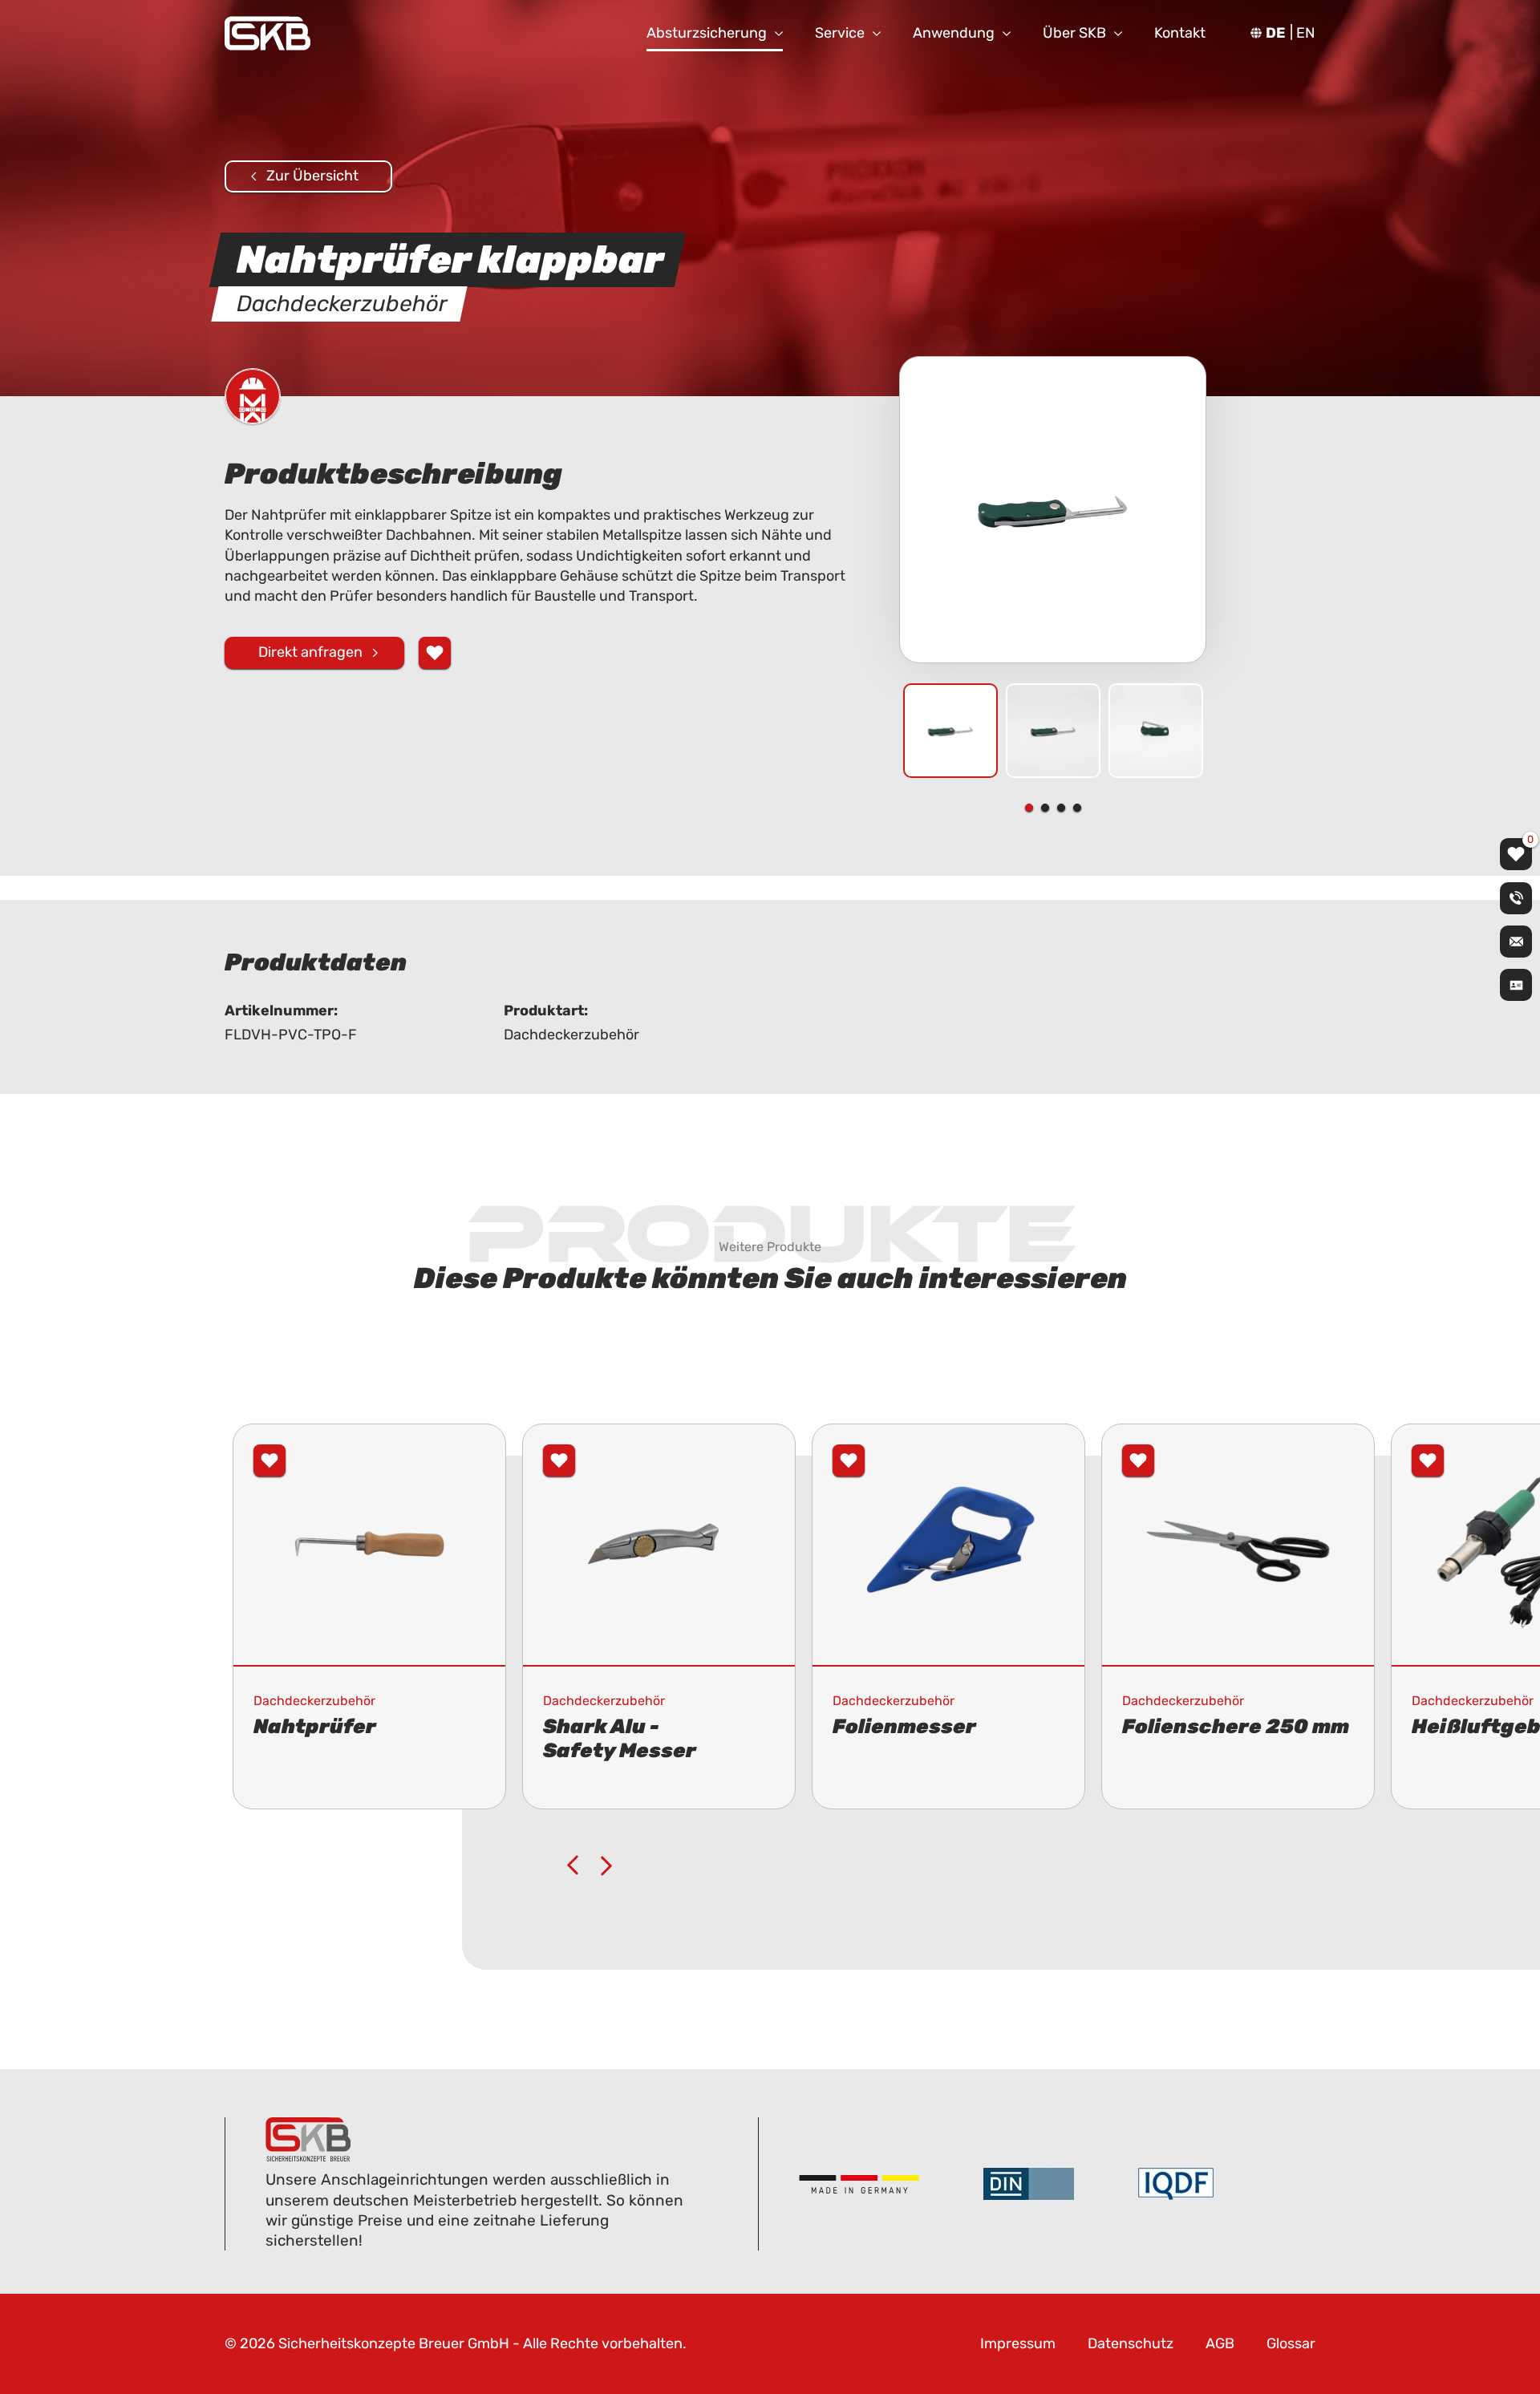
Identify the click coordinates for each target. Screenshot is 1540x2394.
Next (606, 1865)
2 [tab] (1045, 808)
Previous (573, 1865)
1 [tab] (1029, 808)
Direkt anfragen (310, 652)
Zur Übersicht (312, 176)
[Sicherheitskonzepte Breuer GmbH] (267, 33)
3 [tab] (1061, 808)
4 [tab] (1077, 808)
